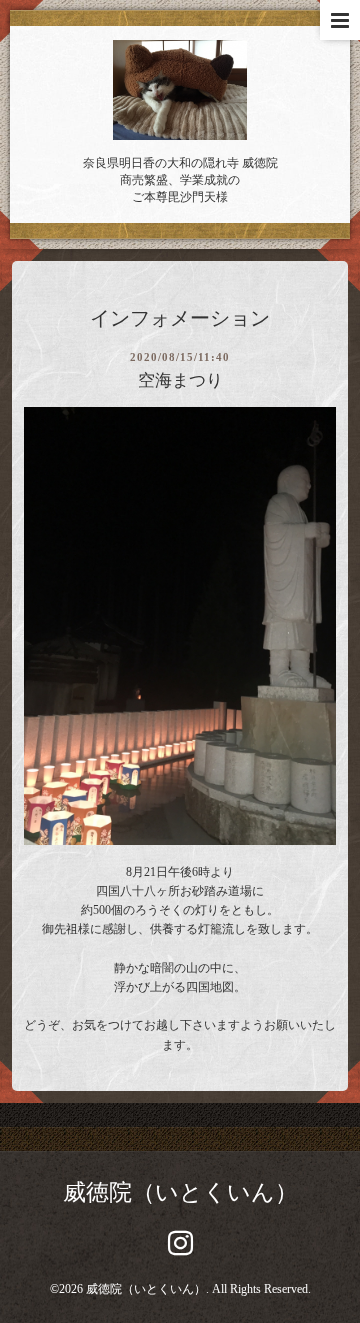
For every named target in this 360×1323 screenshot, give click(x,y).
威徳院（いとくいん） (180, 1192)
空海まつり (180, 380)
